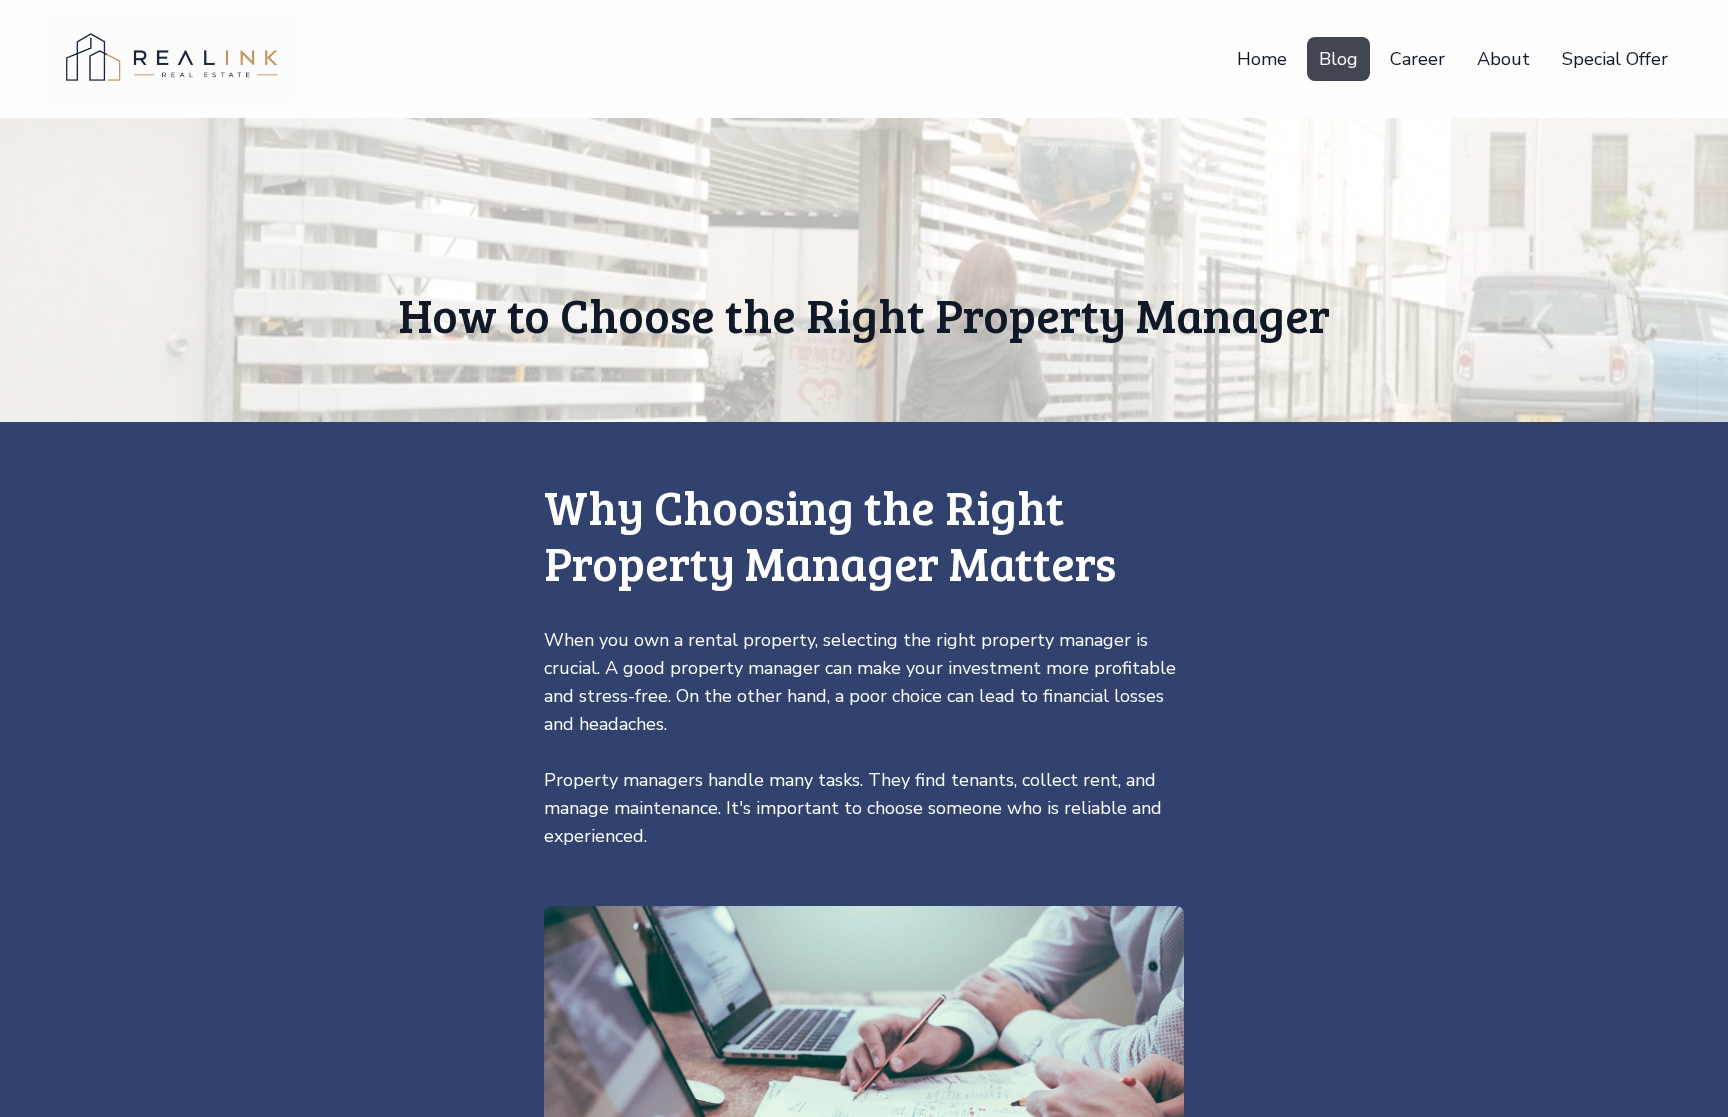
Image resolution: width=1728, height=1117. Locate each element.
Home (1262, 59)
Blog (1338, 59)
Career (1417, 59)
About (1503, 59)
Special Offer (1615, 59)
